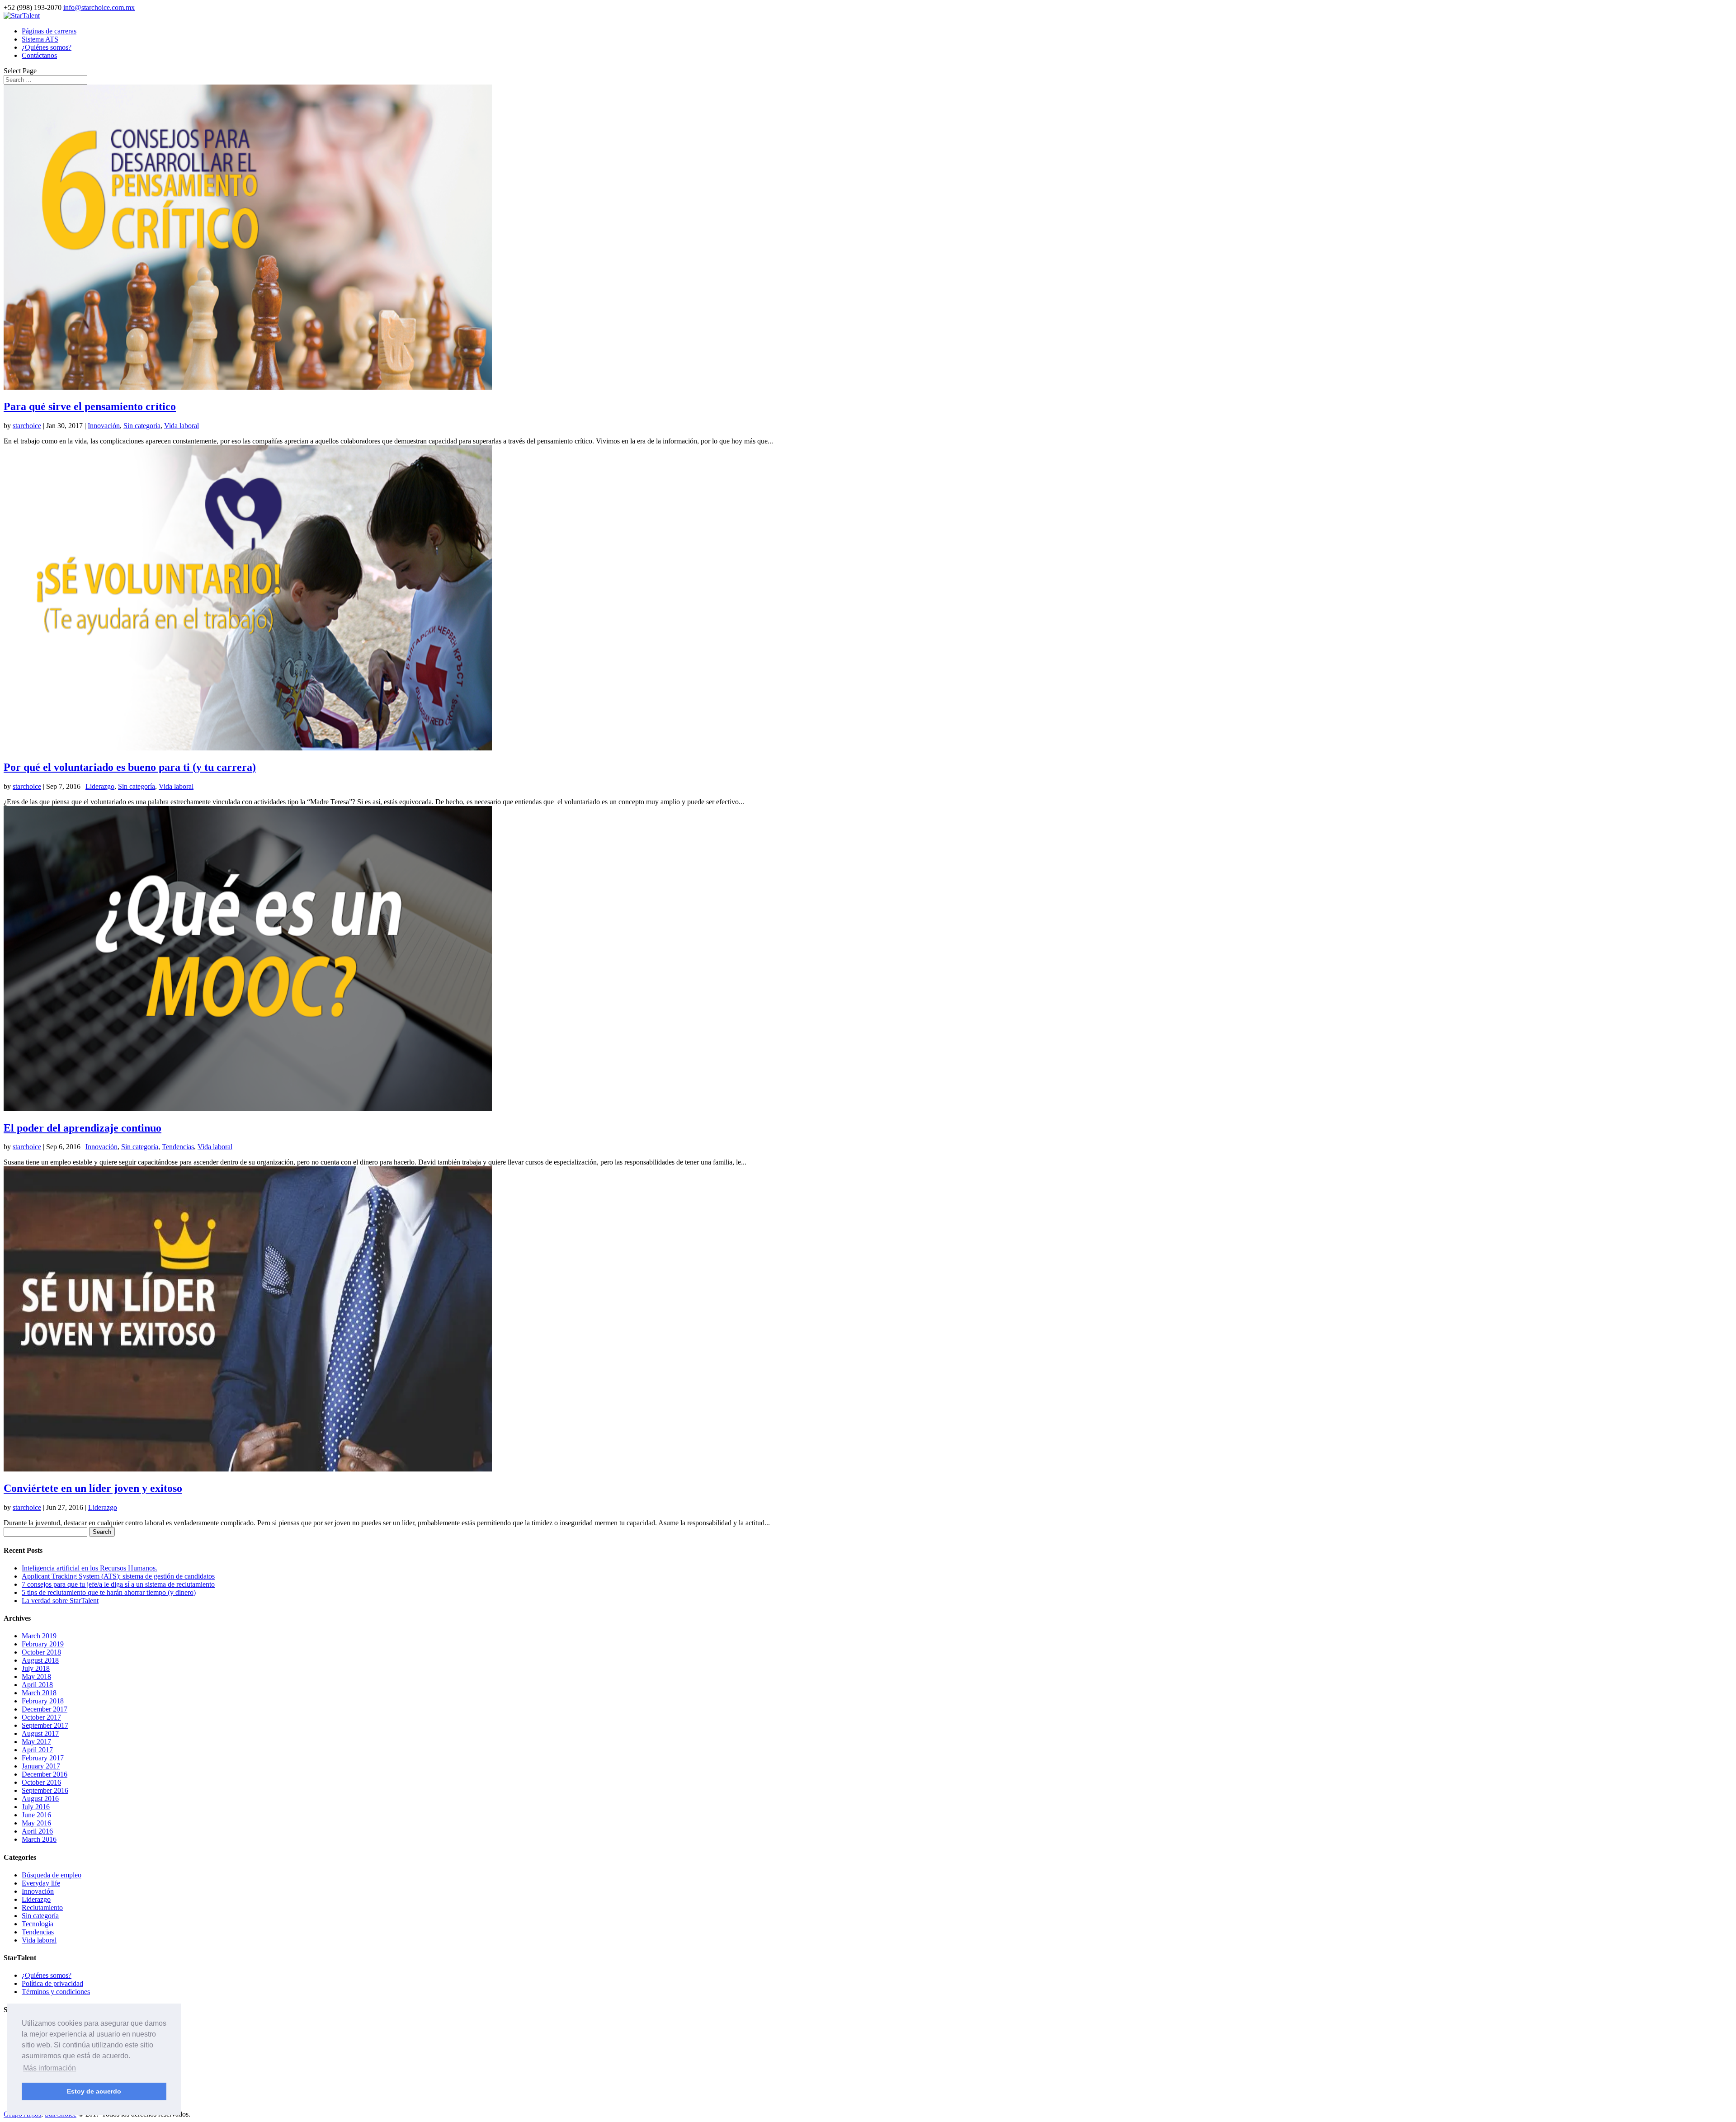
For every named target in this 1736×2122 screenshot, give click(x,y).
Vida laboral (182, 426)
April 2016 (37, 1831)
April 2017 (37, 1750)
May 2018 (36, 1676)
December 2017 (45, 1709)
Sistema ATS (40, 39)
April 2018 (37, 1685)
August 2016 (40, 1799)
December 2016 (45, 1774)
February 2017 (43, 1758)
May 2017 (36, 1742)
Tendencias (178, 1147)
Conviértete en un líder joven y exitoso (93, 1488)
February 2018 (43, 1701)
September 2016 (45, 1790)
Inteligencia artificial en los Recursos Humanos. (90, 1568)
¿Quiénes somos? (47, 47)
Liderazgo (100, 786)
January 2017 (41, 1766)
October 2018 (41, 1652)
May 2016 (36, 1823)
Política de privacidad (52, 1983)
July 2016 (36, 1807)
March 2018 (39, 1693)
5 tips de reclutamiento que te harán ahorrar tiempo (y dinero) (109, 1592)
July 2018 (36, 1668)
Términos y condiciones (56, 1992)
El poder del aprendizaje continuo (83, 1128)
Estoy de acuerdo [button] (94, 2091)
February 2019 (43, 1644)
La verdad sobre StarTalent (60, 1601)
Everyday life (41, 1883)
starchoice (27, 426)
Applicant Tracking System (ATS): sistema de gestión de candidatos (118, 1576)
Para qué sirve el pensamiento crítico (90, 406)
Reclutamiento (42, 1907)
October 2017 (41, 1717)
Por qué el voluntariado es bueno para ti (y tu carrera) (130, 767)
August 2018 (40, 1660)
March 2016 (39, 1839)
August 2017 (40, 1733)
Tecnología (38, 1924)
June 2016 (36, 1815)
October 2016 (41, 1782)
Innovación (104, 426)
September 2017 (45, 1725)
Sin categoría (142, 426)
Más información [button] (50, 2068)
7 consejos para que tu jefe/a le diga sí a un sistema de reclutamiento (118, 1584)
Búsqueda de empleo (52, 1875)
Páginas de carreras (49, 31)
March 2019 (39, 1636)
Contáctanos (39, 55)
